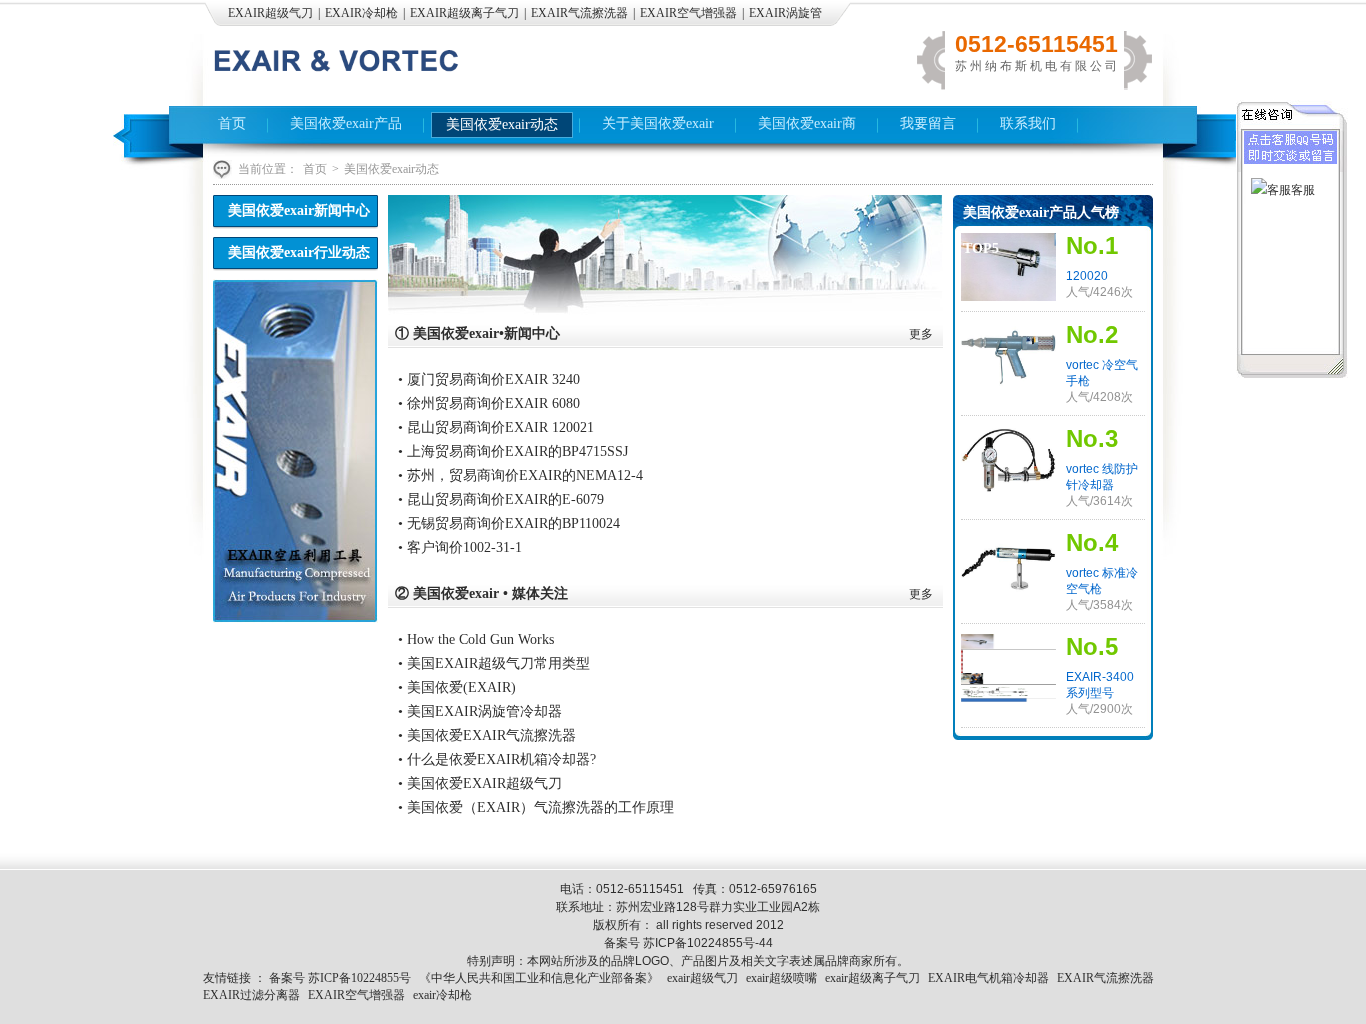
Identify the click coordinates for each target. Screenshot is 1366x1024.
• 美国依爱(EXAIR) (457, 687)
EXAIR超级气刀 (270, 13)
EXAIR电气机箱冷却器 (988, 978)
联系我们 (1028, 123)
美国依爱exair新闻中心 (299, 210)
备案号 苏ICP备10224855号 (340, 978)
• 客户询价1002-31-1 (460, 547)
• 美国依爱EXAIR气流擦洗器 (487, 735)
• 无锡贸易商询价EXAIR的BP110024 (509, 523)
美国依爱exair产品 (346, 123)
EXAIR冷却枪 (361, 13)
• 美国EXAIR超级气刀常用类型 (494, 663)
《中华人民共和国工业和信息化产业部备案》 (539, 978)
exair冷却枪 (442, 995)
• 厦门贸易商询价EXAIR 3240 (489, 379)
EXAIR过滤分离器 (251, 995)
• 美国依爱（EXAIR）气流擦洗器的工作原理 (536, 807)
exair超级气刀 (702, 978)
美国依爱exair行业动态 (299, 252)
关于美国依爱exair (658, 123)
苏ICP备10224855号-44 (708, 943)
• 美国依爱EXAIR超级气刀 (480, 783)
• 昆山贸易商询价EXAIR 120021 (496, 427)
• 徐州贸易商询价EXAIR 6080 (489, 403)
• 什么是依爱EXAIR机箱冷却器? (497, 759)
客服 (1303, 190)
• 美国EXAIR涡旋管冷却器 (480, 711)
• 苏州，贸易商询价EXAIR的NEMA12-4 (520, 475)
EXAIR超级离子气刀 (464, 13)
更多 (921, 334)
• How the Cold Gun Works (476, 639)
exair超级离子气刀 (872, 978)
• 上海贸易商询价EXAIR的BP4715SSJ (513, 451)
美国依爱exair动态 (502, 124)
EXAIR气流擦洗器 (579, 13)
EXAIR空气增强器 (688, 13)
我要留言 (928, 123)
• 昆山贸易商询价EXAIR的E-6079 (501, 499)
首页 (232, 123)
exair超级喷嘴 (781, 978)
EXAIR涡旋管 (785, 13)
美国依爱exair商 (807, 123)
